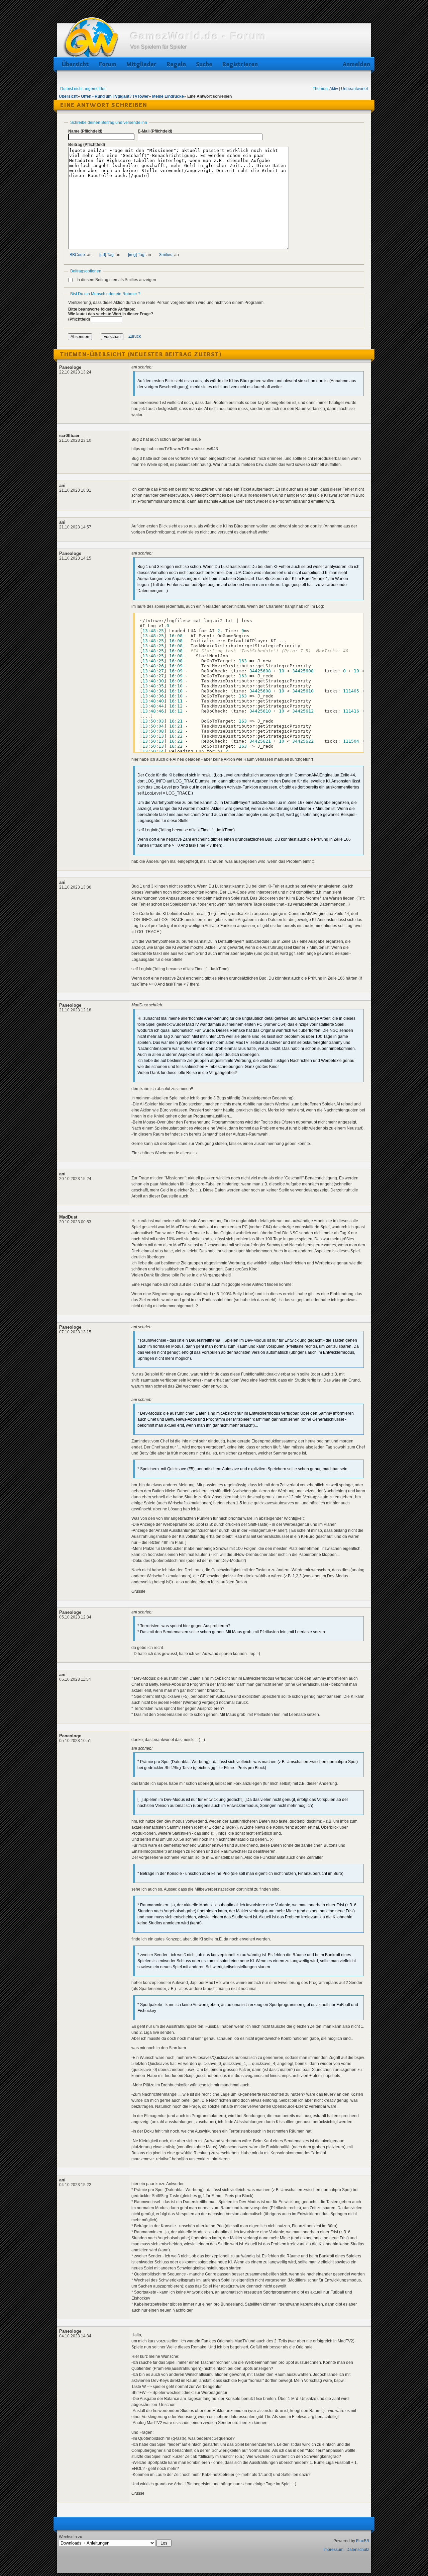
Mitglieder (141, 64)
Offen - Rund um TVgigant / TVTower (115, 96)
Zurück (135, 337)
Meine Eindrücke (168, 96)
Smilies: (166, 255)
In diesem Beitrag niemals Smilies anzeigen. (117, 280)
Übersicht (75, 64)
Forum (108, 64)
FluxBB (363, 2541)
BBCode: (78, 255)
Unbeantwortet (354, 89)
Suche (204, 64)
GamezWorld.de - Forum (198, 36)
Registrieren (240, 64)
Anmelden (355, 64)
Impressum (333, 2550)
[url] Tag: (107, 255)
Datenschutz (358, 2550)
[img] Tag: (137, 255)
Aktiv (334, 89)
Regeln (176, 64)
